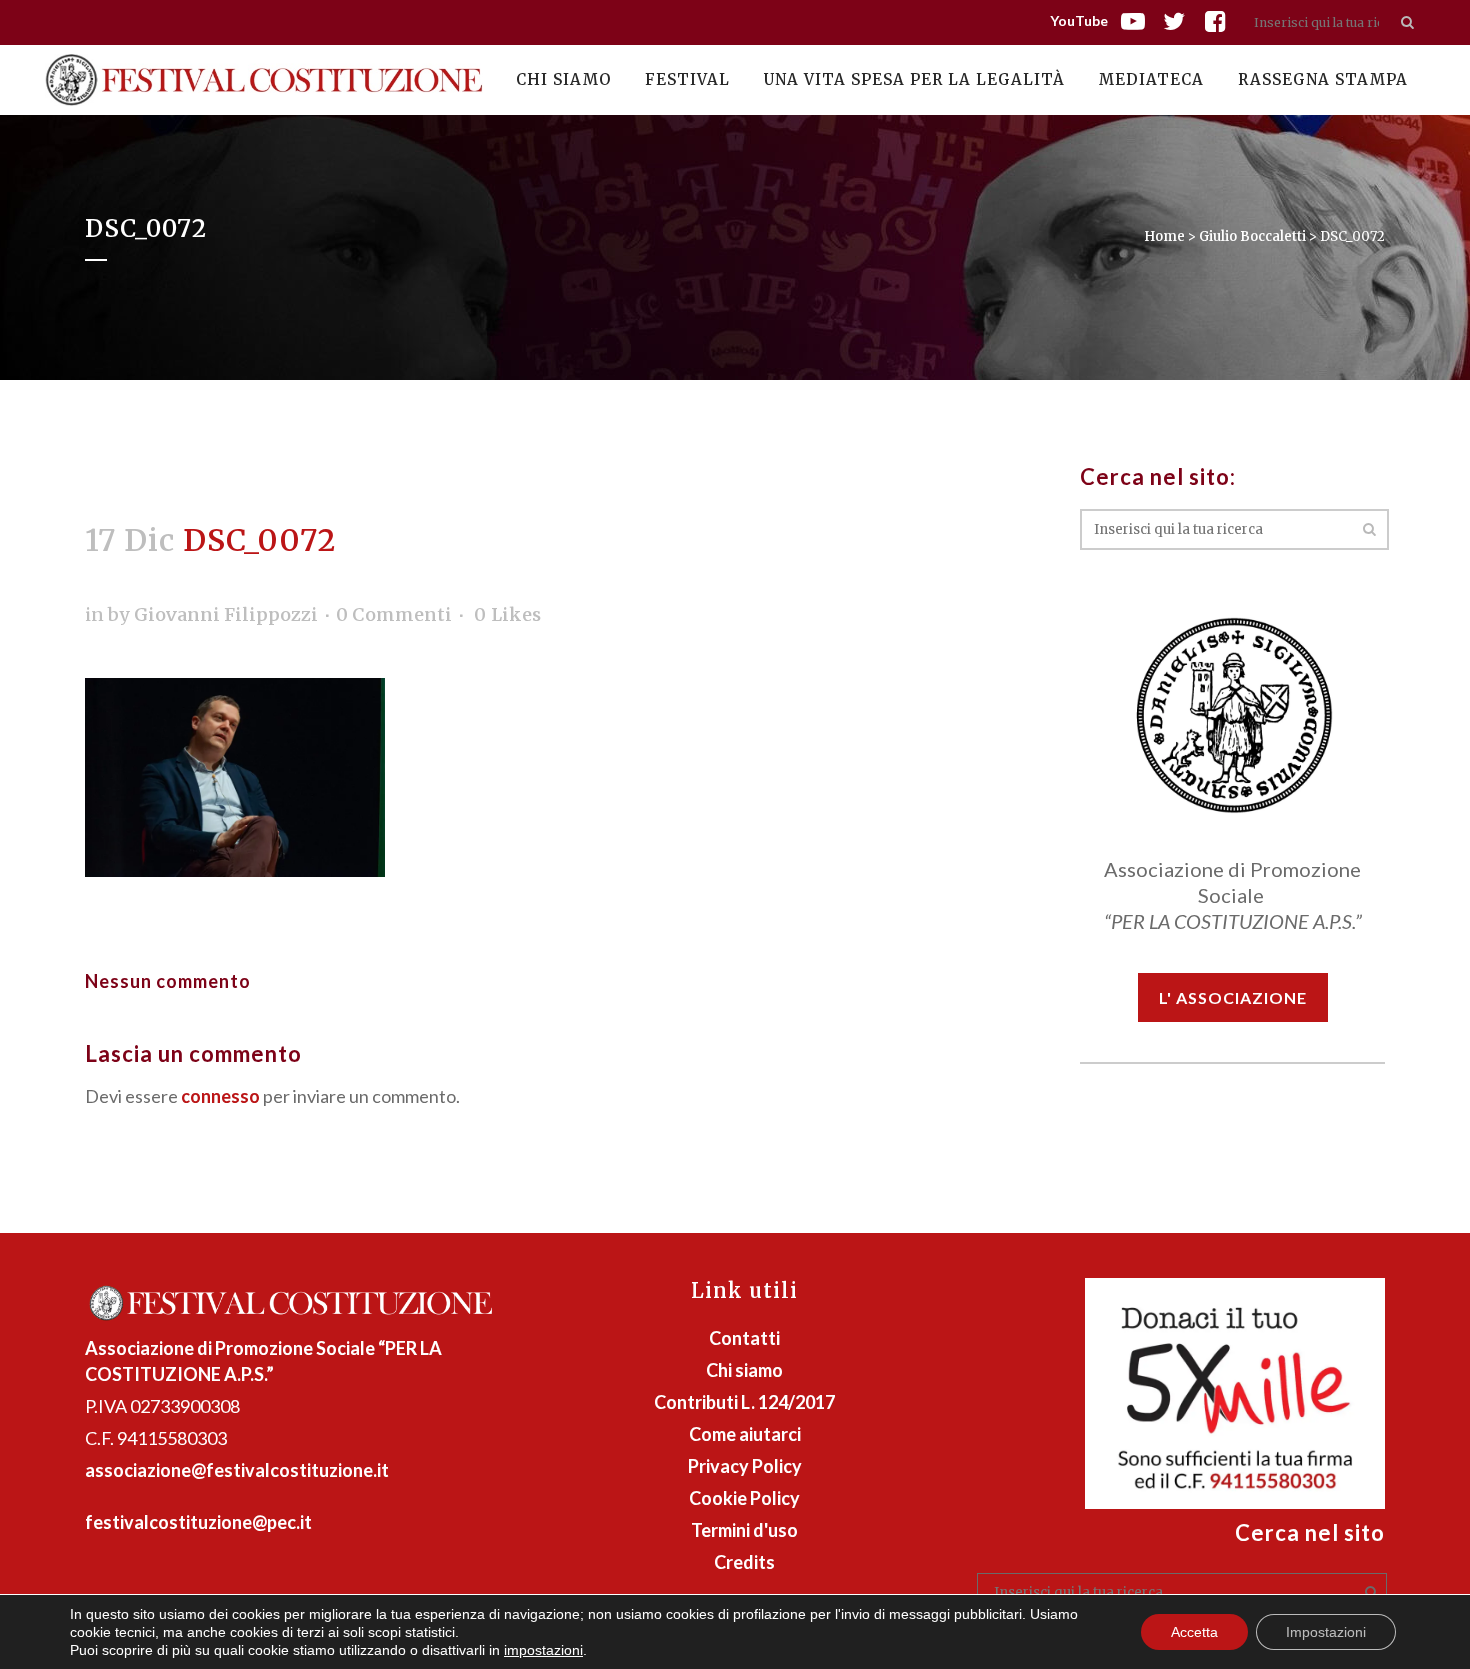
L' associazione (1233, 997)
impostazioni (543, 1650)
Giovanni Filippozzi (226, 614)
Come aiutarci (745, 1434)
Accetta (1194, 1632)
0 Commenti (394, 614)
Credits (744, 1562)
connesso (220, 1096)
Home (1164, 236)
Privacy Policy (745, 1466)
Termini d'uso (744, 1530)
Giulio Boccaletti (1252, 236)
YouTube (1079, 20)
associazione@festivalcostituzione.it (237, 1470)
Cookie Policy (744, 1498)
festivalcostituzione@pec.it (198, 1522)
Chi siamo (744, 1370)
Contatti (744, 1338)
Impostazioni (1326, 1632)
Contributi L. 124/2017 (744, 1402)
